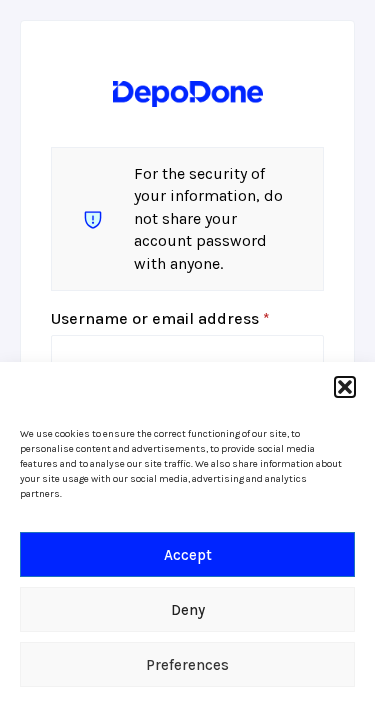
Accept (188, 555)
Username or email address (187, 319)
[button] (345, 387)
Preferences (187, 665)
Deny (188, 610)
